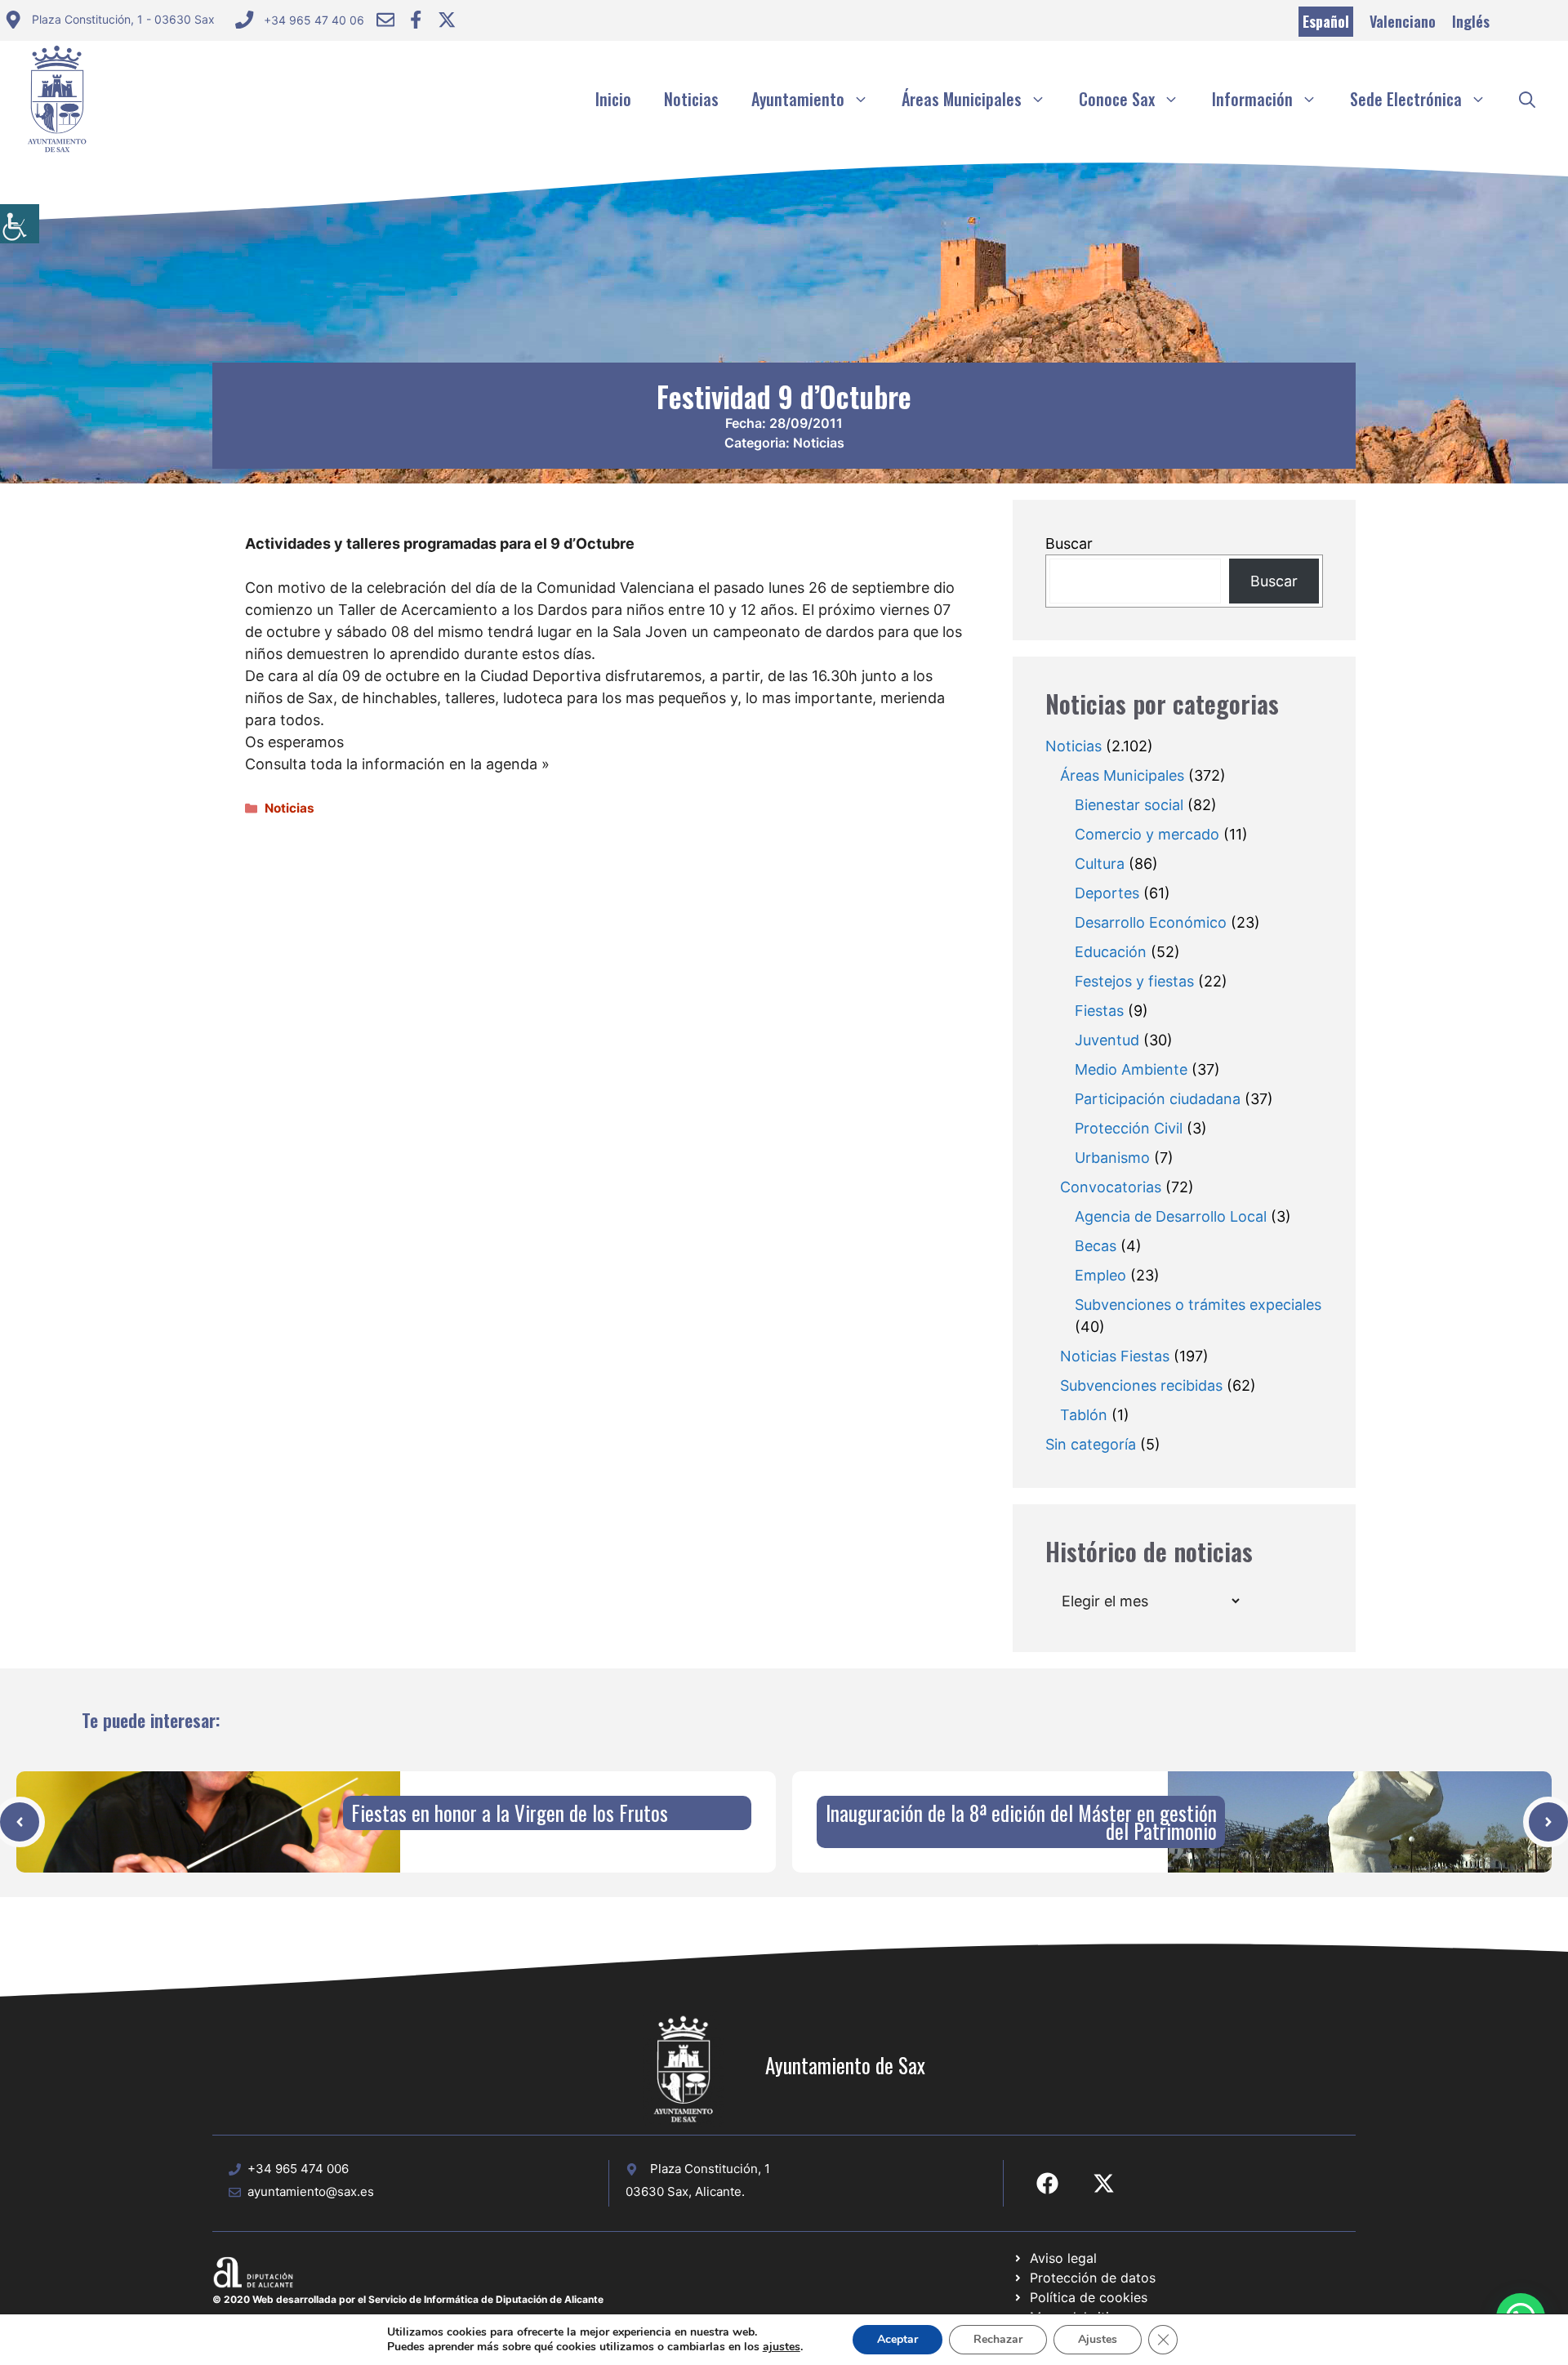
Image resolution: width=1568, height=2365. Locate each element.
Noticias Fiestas (1115, 1356)
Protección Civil (1129, 1128)
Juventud (1107, 1040)
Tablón (1084, 1415)
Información (1252, 99)
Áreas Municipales (962, 99)
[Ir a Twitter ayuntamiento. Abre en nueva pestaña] (447, 20)
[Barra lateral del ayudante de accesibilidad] (20, 224)
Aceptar (898, 2339)
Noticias (691, 99)
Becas (1096, 1246)
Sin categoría (1091, 1444)
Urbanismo (1112, 1158)
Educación (1111, 952)
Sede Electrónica (1406, 99)
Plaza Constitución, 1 (710, 2169)
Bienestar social (1129, 805)
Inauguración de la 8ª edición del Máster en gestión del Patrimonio (1021, 1822)
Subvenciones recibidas (1141, 1385)
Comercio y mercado (1147, 834)
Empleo (1100, 1275)
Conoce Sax (1117, 99)
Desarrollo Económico (1151, 922)
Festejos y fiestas (1134, 981)
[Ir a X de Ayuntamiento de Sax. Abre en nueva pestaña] (1104, 2183)
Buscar (1069, 543)
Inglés (1471, 21)
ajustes (782, 2347)
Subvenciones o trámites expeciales (1198, 1305)
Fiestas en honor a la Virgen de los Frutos (510, 1813)
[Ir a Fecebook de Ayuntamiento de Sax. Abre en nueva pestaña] (1047, 2183)
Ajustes (1098, 2339)
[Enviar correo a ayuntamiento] (385, 20)
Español (1326, 21)
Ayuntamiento (798, 99)
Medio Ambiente (1131, 1069)
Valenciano (1403, 21)
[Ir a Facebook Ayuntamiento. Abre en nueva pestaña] (416, 20)
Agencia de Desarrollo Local (1171, 1216)
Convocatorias (1111, 1187)
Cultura (1100, 864)
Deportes (1107, 893)
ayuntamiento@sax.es (311, 2191)
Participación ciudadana (1158, 1099)
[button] (1527, 99)
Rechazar (998, 2339)
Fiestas (1099, 1011)
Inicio (613, 99)
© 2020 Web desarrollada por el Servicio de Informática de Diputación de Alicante (408, 2299)
